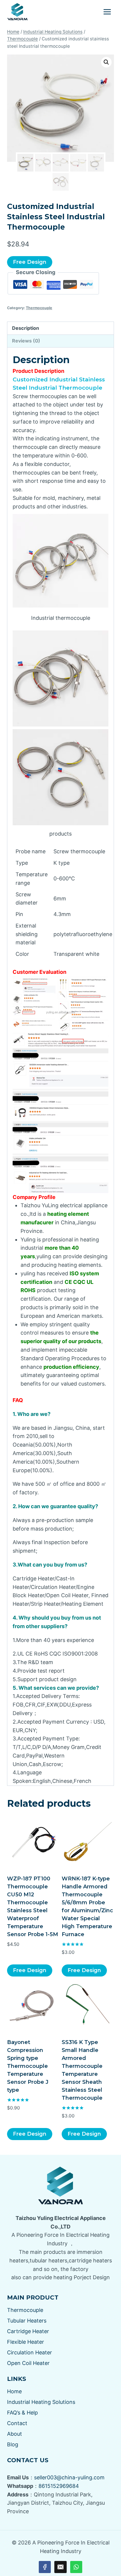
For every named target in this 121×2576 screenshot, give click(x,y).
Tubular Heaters (27, 2321)
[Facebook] (45, 2567)
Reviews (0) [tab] (26, 341)
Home (14, 2391)
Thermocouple (39, 308)
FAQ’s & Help (22, 2413)
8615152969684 (59, 2486)
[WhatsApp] (76, 2567)
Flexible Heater (26, 2342)
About (15, 2434)
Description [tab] (26, 328)
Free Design (30, 262)
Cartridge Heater (28, 2331)
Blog (13, 2444)
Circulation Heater (30, 2352)
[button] (106, 62)
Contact (17, 2423)
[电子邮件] (60, 2567)
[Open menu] (107, 12)
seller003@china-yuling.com (69, 2477)
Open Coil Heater (28, 2363)
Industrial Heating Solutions (41, 2402)
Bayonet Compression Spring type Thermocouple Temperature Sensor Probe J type (28, 2066)
